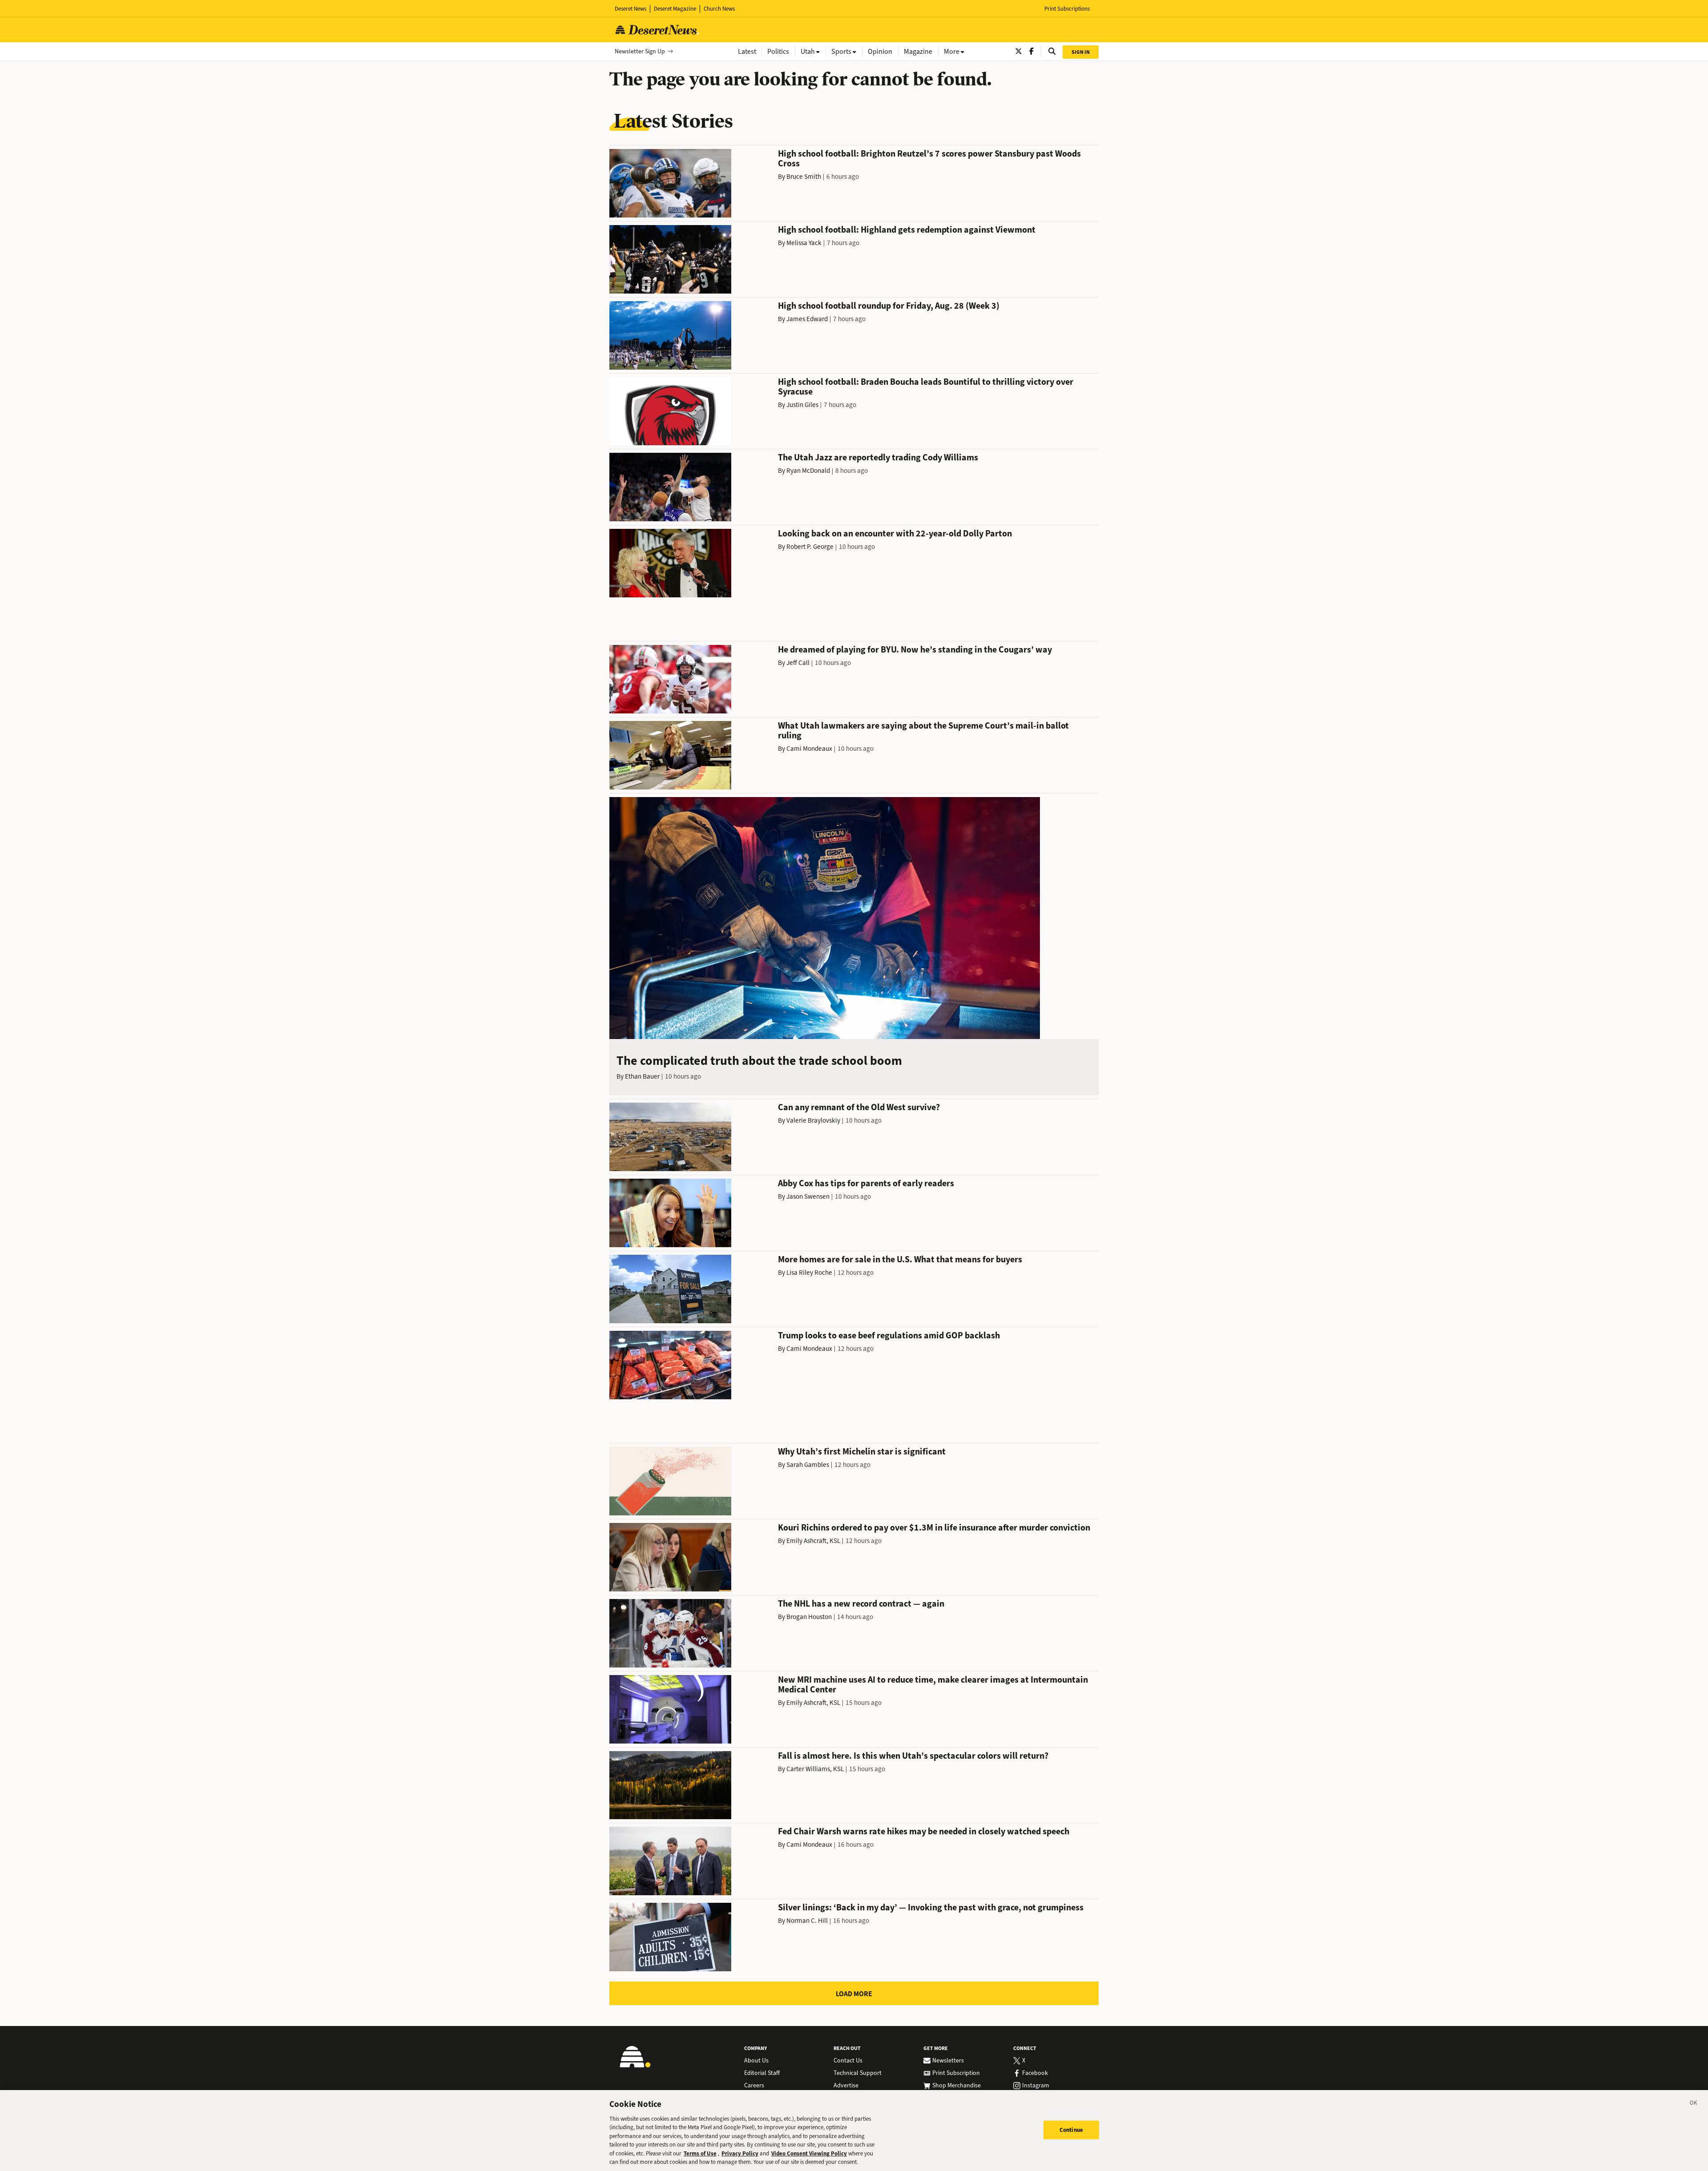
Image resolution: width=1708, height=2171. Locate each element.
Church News (719, 9)
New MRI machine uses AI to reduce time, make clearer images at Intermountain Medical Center (933, 1685)
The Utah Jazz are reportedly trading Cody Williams (878, 457)
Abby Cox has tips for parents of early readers (866, 1183)
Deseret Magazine (675, 9)
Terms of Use (700, 2153)
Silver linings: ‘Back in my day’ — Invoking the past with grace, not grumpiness (931, 1907)
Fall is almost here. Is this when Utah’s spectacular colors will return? (913, 1756)
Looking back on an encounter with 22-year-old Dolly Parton (895, 534)
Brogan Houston (809, 1617)
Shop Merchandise (957, 2086)
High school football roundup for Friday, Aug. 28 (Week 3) (889, 306)
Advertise (846, 2086)
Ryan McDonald (808, 471)
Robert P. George (810, 547)
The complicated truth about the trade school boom (759, 1061)
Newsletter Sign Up (640, 51)
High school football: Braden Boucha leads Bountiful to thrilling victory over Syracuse (926, 387)
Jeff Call (798, 663)
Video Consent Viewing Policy (809, 2153)
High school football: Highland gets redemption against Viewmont (907, 230)
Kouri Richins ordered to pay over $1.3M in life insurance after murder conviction (934, 1528)
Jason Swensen (808, 1196)
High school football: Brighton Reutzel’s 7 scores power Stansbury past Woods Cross (929, 159)
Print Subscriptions (1067, 9)
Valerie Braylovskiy (813, 1120)
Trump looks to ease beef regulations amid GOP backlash (889, 1335)
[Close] (1694, 2104)
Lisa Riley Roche (809, 1273)
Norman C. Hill (807, 1921)
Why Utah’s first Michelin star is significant (862, 1452)
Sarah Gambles (808, 1465)
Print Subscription (956, 2073)
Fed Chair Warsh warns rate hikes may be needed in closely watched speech (924, 1831)
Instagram (1036, 2086)
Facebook (1035, 2073)
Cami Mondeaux (809, 749)
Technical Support (858, 2073)
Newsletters (948, 2061)
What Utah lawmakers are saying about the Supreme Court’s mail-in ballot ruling (923, 731)
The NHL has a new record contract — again (861, 1604)
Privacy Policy (740, 2153)
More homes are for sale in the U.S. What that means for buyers (900, 1259)
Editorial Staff (762, 2073)
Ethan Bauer (642, 1076)
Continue (1071, 2130)
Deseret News (630, 9)
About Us (756, 2061)
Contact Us (848, 2061)
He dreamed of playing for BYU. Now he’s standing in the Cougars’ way (915, 650)
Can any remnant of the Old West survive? (859, 1107)
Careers (754, 2086)
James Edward (807, 319)
